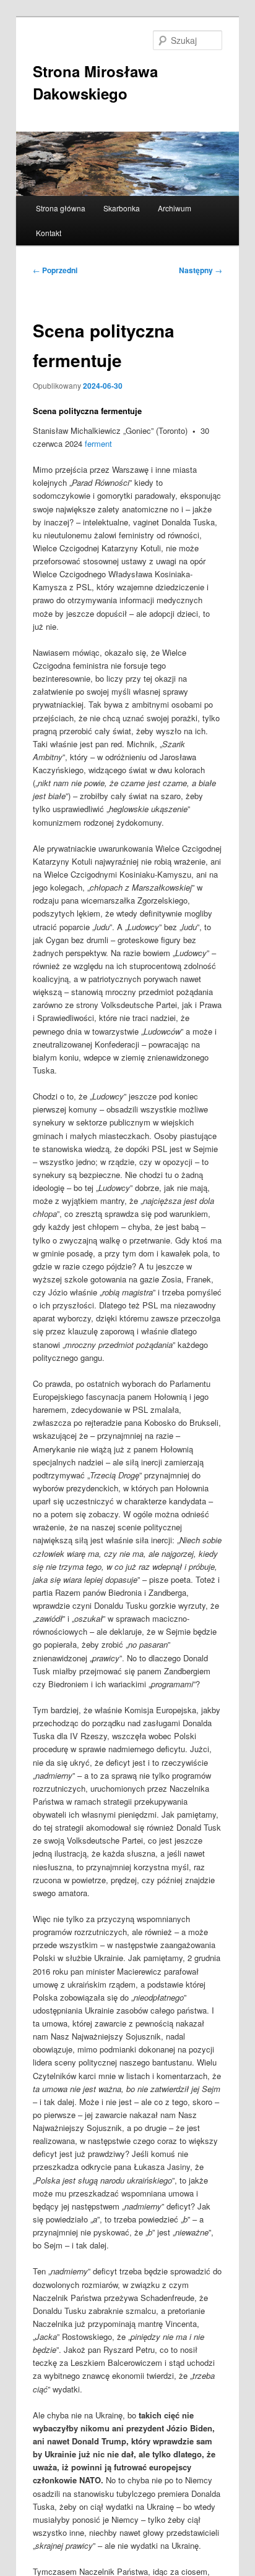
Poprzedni (55, 270)
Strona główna (61, 208)
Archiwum (175, 208)
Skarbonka (122, 208)
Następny (201, 270)
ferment (98, 443)
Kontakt (49, 233)
